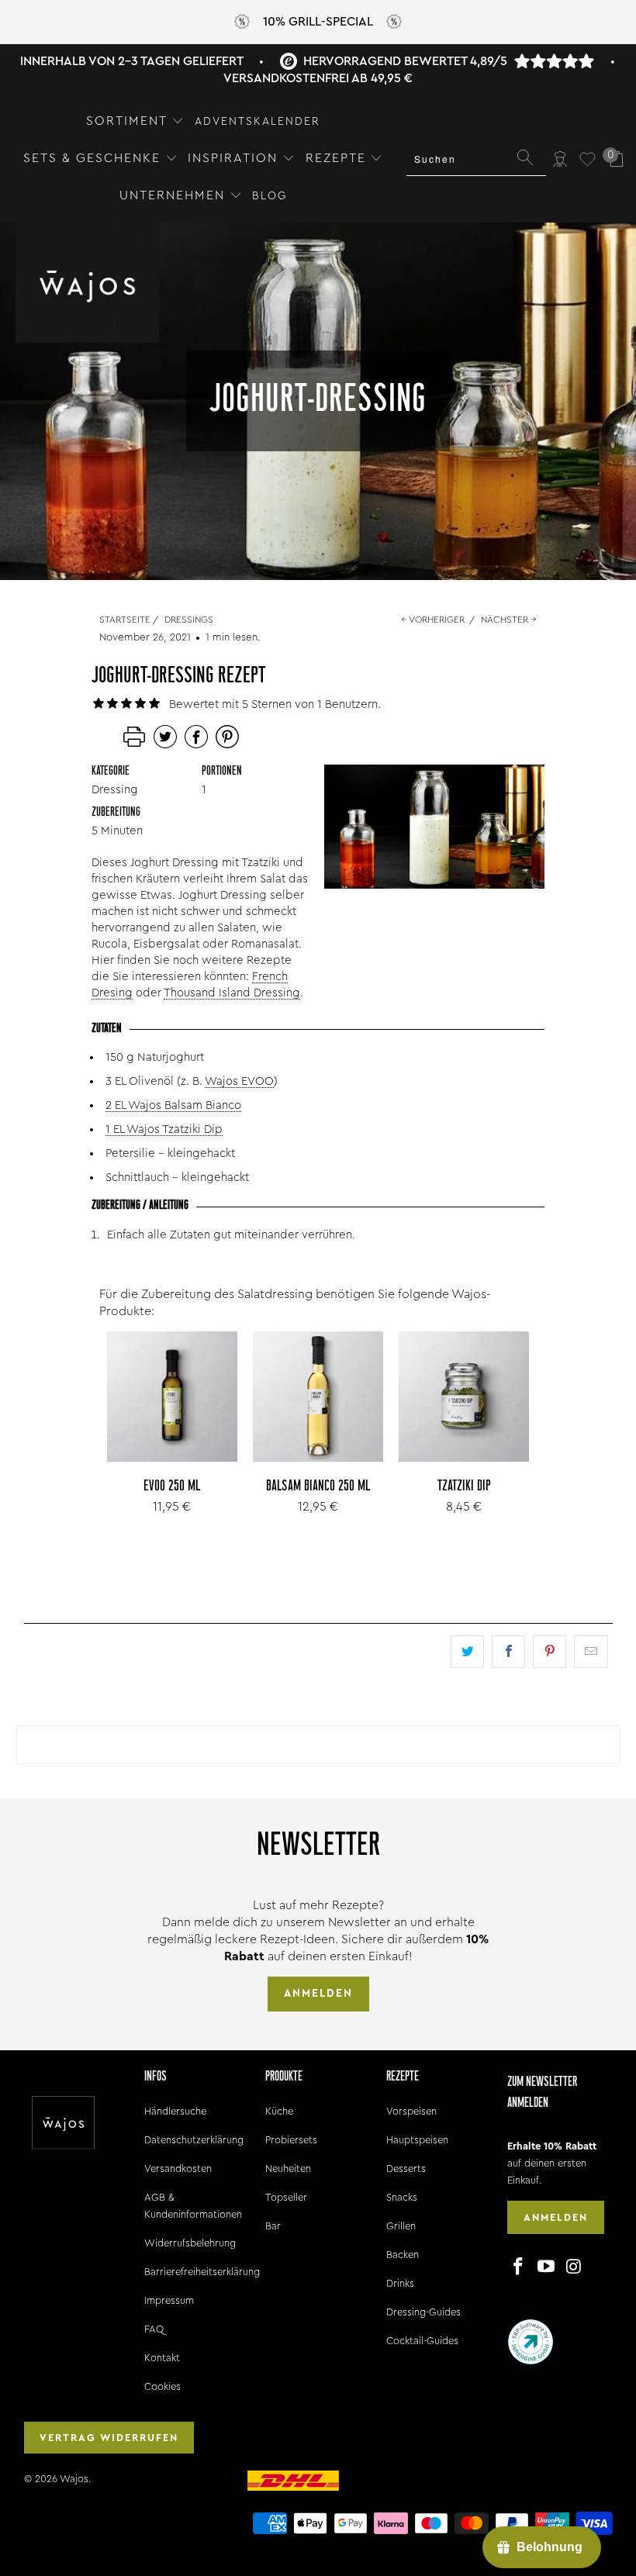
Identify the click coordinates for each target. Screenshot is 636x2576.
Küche (279, 2111)
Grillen (401, 2226)
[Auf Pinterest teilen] (550, 1652)
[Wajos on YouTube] (546, 2267)
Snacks (402, 2197)
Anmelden (318, 1994)
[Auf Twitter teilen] (467, 1652)
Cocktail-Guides (422, 2341)
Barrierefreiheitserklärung (202, 2272)
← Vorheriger (433, 620)
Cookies (162, 2386)
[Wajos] (87, 284)
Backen (403, 2255)
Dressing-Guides (423, 2312)
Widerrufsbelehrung (190, 2243)
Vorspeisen (411, 2111)
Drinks (400, 2283)
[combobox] (476, 159)
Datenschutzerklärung (194, 2140)
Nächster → (509, 620)
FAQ (154, 2329)
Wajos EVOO (239, 1081)
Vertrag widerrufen (109, 2438)
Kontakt (162, 2358)
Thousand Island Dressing (232, 993)
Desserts (406, 2169)
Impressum (169, 2300)
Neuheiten (288, 2169)
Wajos (74, 2479)
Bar (273, 2226)
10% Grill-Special (318, 22)
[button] (135, 122)
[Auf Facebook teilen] (508, 1652)
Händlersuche (175, 2111)
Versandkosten (178, 2169)
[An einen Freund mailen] (591, 1652)
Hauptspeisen (417, 2140)
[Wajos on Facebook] (519, 2267)
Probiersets (291, 2140)
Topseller (286, 2197)
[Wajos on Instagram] (574, 2267)
